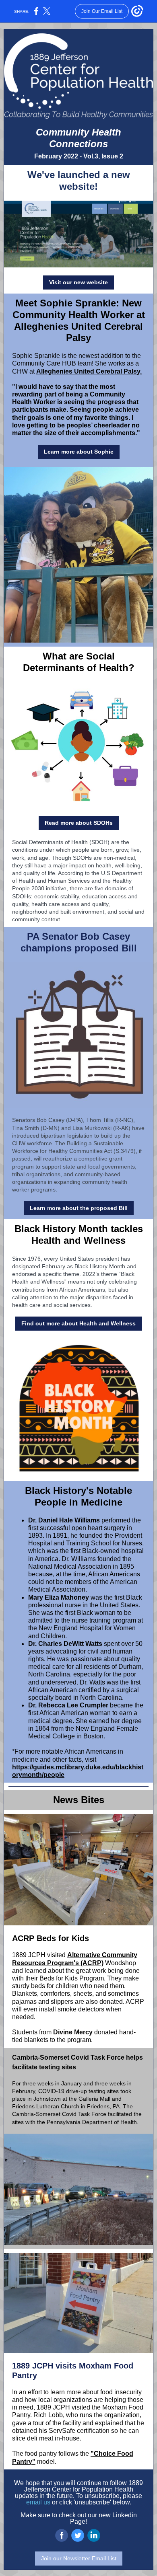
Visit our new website (78, 282)
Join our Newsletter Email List (79, 2558)
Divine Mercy (73, 2032)
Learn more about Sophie (79, 452)
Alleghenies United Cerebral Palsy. (89, 371)
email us (38, 2502)
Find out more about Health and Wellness (78, 1323)
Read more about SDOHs (79, 823)
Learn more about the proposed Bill (79, 1208)
